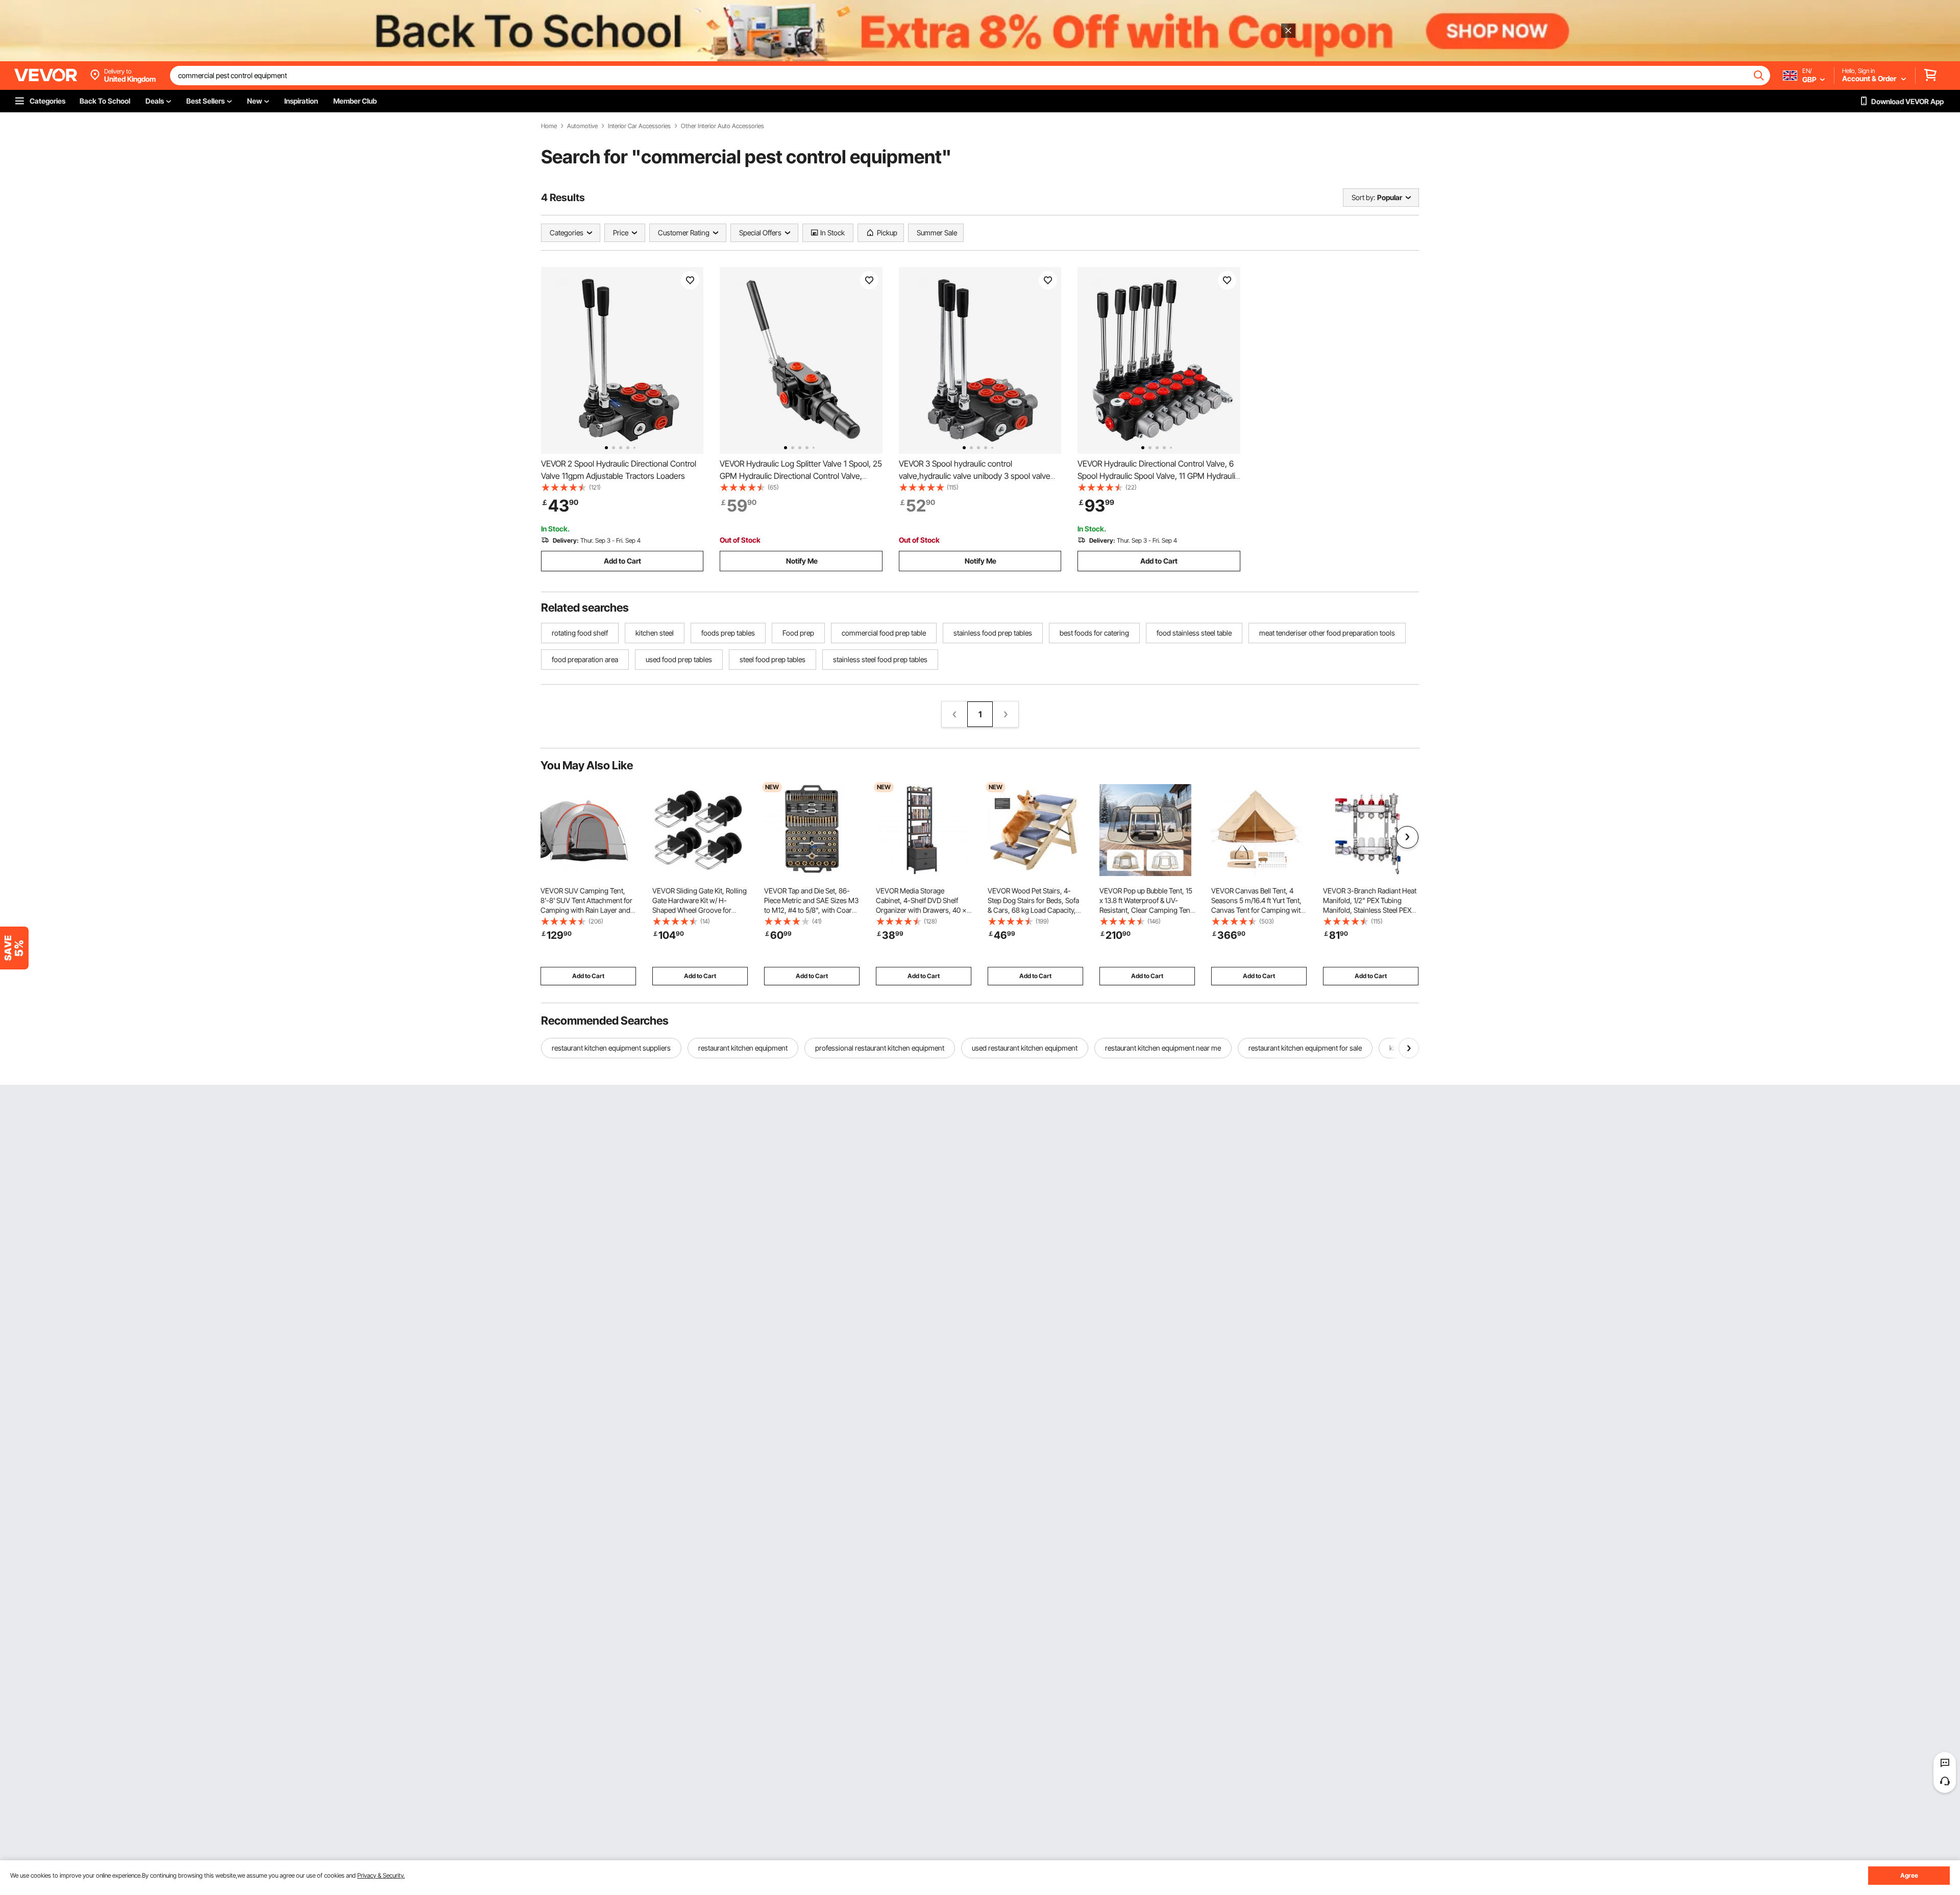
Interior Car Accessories (639, 126)
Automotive (582, 126)
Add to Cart (622, 561)
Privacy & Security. (381, 1875)
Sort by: (1363, 197)
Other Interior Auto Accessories (722, 126)
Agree (1909, 1875)
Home (549, 126)
